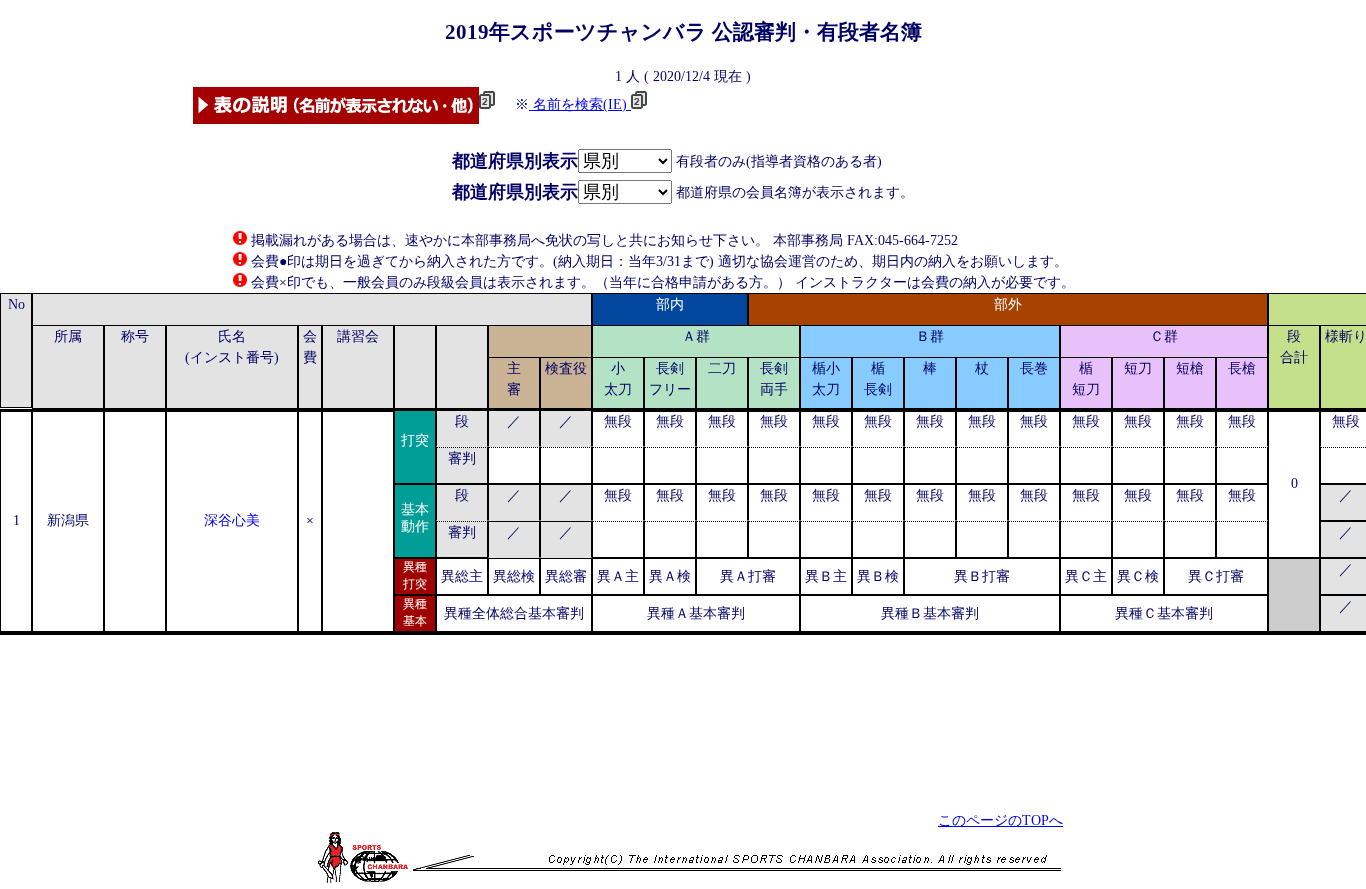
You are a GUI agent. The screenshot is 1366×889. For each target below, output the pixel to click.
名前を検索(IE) (580, 104)
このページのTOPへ (1000, 820)
